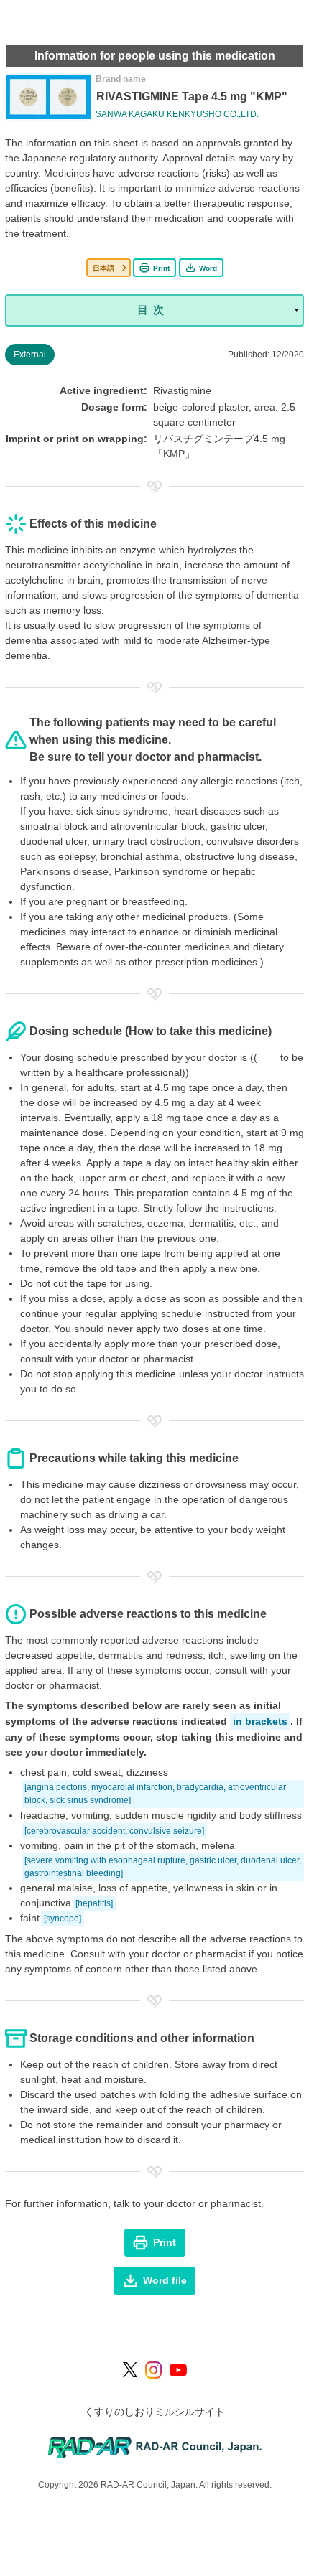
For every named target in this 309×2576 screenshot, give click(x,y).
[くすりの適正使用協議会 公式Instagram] (154, 2370)
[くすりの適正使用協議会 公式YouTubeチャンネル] (178, 2370)
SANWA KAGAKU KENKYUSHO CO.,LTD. (177, 114)
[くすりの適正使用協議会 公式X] (130, 2370)
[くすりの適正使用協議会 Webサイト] (155, 2446)
